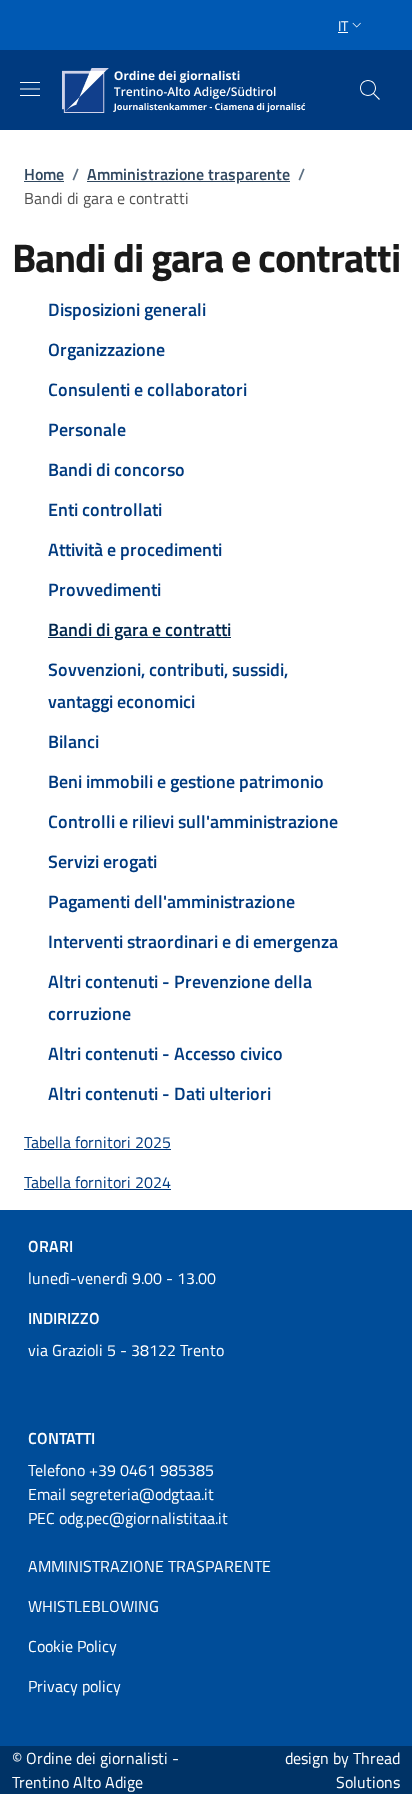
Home (44, 174)
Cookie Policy (72, 1646)
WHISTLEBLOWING (93, 1606)
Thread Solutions (368, 1770)
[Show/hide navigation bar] (30, 89)
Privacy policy (74, 1686)
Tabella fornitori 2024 (97, 1182)
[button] (352, 25)
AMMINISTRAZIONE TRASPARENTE (149, 1566)
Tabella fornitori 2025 (97, 1142)
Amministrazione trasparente (188, 174)
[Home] (184, 90)
